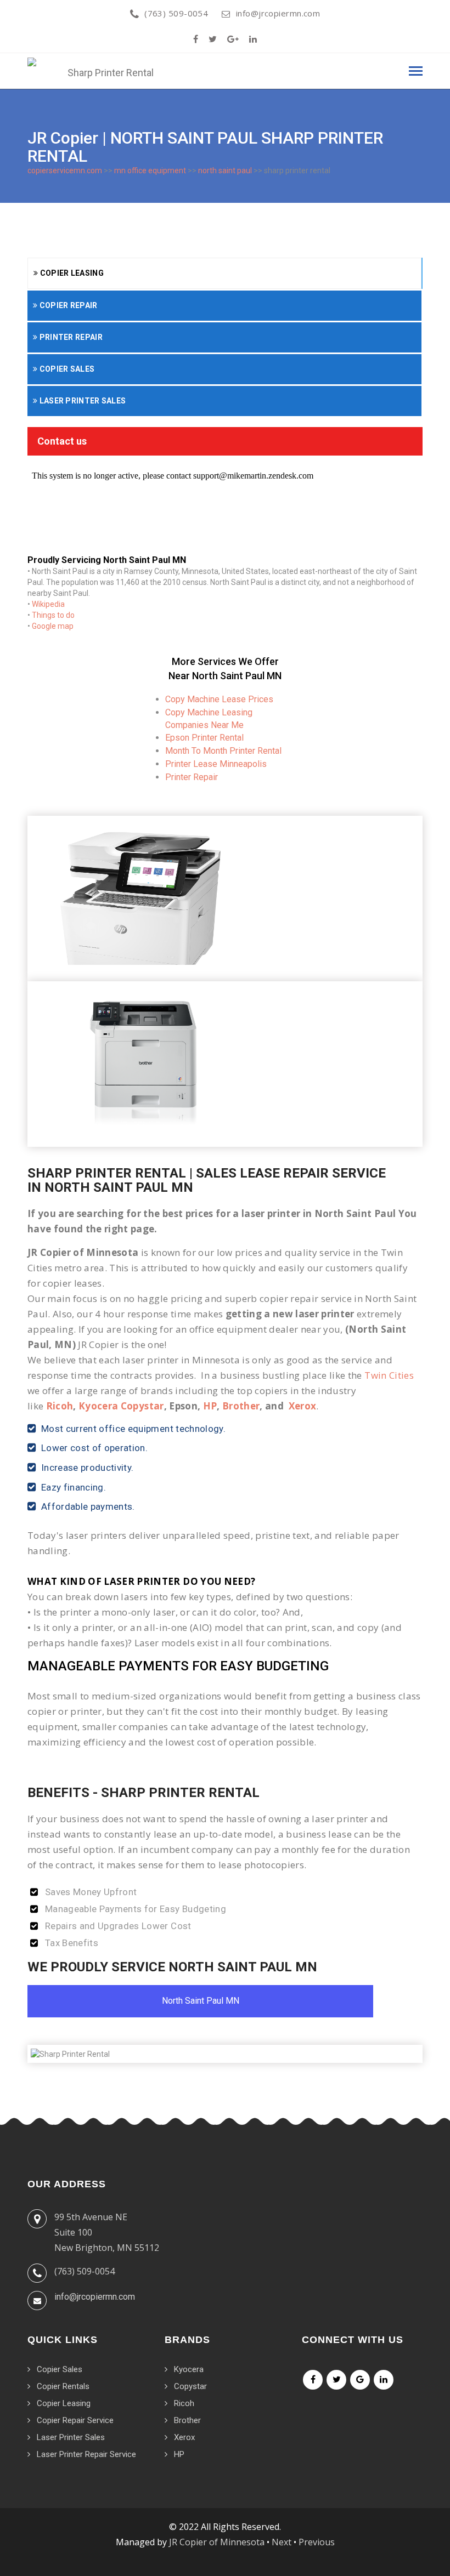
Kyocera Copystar (121, 1406)
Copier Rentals (63, 2386)
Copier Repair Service (75, 2420)
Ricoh (60, 1406)
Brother (241, 1406)
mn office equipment (150, 170)
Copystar (190, 2386)
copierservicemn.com (65, 170)
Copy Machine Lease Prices (219, 699)
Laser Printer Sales (81, 401)
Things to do (53, 615)
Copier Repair (67, 305)
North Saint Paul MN (201, 2001)
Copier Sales (66, 369)
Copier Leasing (71, 273)
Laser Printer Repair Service (86, 2454)
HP (210, 1406)
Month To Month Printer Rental (223, 751)
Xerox (303, 1406)
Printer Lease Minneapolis (216, 764)
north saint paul (225, 170)
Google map (53, 626)
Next (282, 2542)
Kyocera (189, 2369)
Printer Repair (70, 337)
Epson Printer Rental (204, 738)
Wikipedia (48, 604)
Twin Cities (389, 1375)
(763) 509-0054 (176, 13)
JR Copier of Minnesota (217, 2542)
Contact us (62, 441)
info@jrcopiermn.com (278, 13)
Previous (317, 2542)
